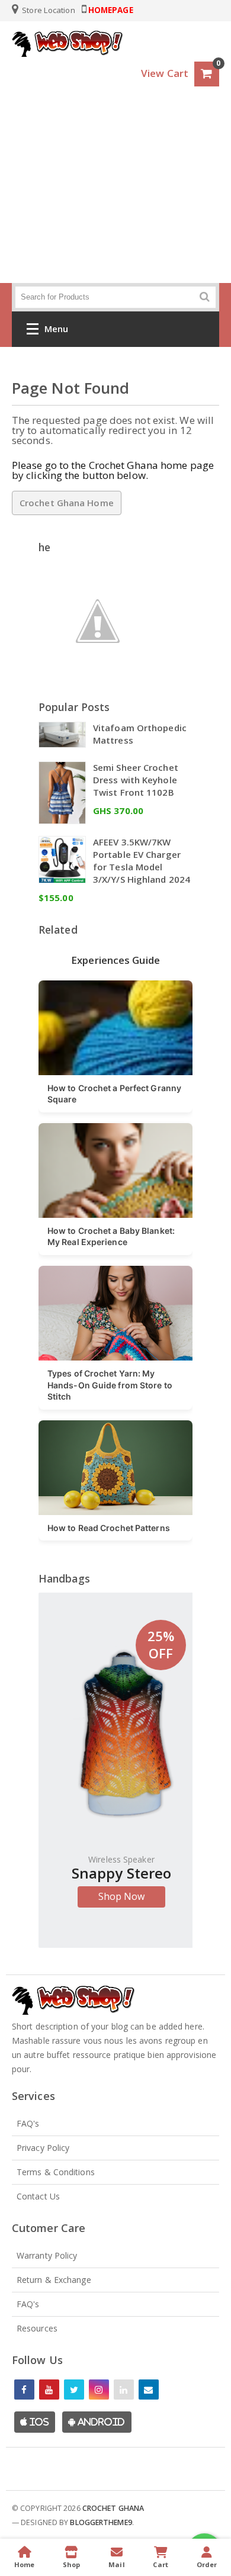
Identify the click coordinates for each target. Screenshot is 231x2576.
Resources (37, 2328)
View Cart (165, 73)
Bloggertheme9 (101, 2522)
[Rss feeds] (149, 2390)
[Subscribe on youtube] (49, 2390)
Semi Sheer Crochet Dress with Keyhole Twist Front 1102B (136, 780)
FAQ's (28, 2123)
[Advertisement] (115, 197)
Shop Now (122, 1896)
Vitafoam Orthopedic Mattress (140, 734)
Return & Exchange (54, 2280)
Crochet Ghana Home (67, 503)
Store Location (48, 10)
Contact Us (38, 2196)
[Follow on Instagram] (99, 2390)
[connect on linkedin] (124, 2390)
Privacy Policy (43, 2148)
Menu (56, 329)
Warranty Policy (47, 2255)
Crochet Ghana (113, 2508)
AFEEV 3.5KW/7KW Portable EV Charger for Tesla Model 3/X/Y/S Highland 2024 (142, 861)
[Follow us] (74, 2390)
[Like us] (24, 2390)
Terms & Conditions (56, 2172)
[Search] (205, 297)
